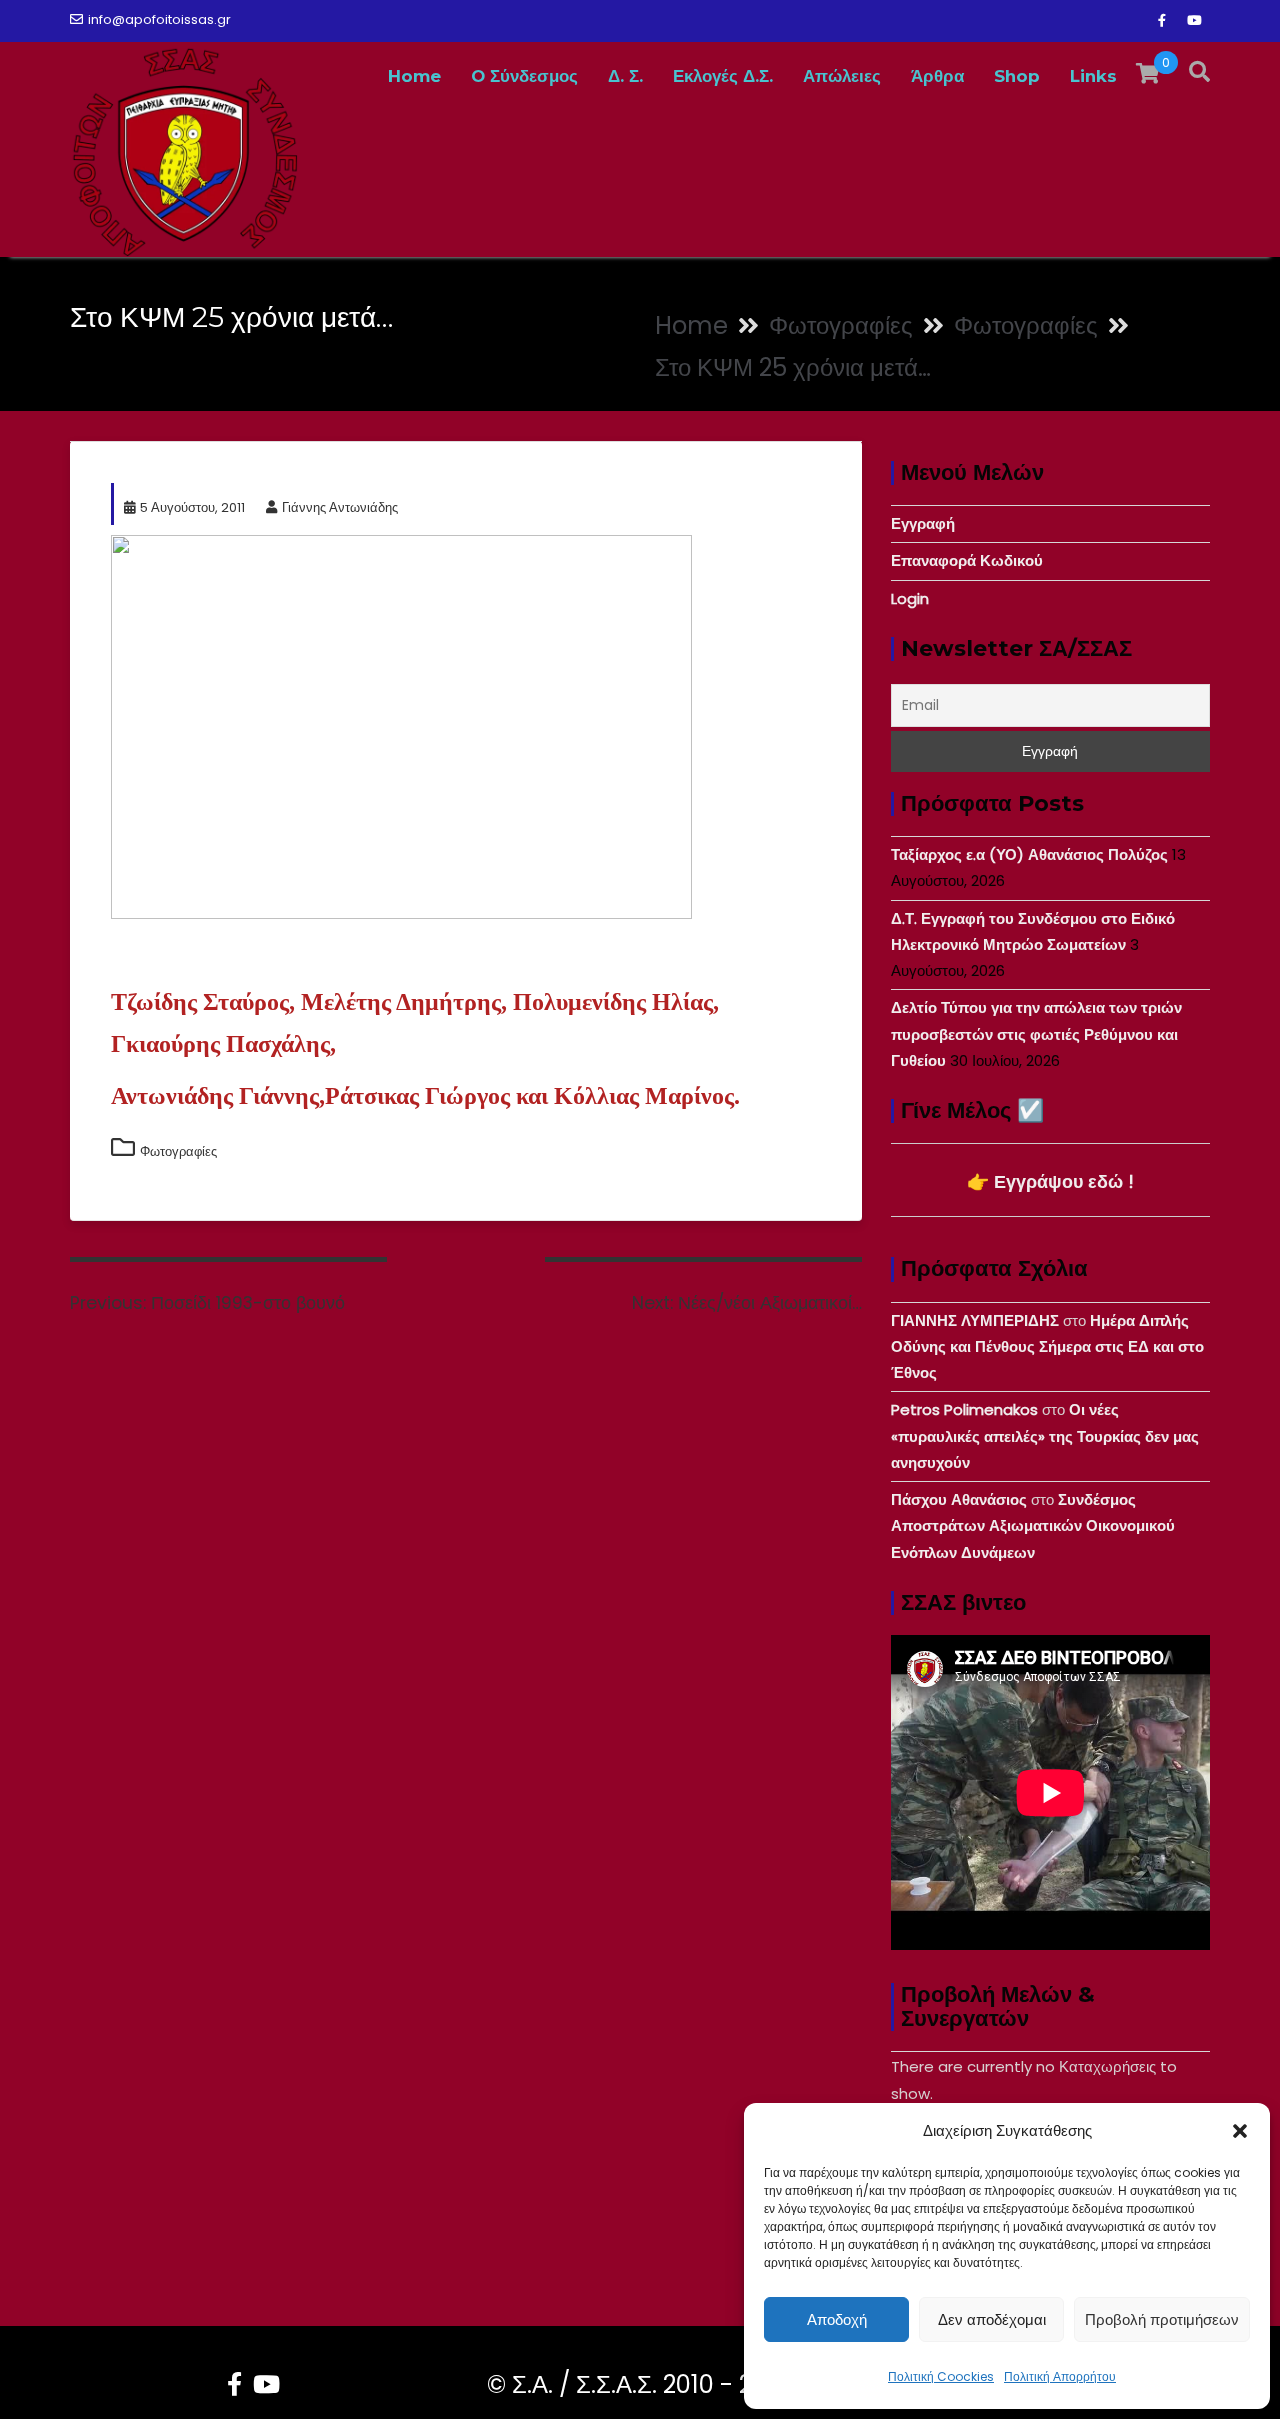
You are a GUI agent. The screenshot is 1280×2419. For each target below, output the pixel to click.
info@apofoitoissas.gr (159, 19)
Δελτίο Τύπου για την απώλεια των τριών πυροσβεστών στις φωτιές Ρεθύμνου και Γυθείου (1036, 1034)
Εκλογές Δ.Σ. (723, 76)
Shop (1017, 76)
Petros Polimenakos (964, 1409)
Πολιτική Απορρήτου (1060, 2376)
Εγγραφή (923, 523)
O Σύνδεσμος (524, 76)
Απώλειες (842, 76)
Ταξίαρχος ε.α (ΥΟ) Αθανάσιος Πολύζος (1029, 854)
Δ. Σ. (625, 76)
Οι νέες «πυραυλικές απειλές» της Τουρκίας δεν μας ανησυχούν (1045, 1436)
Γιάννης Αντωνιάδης (340, 507)
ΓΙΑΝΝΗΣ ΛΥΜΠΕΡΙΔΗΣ (975, 1320)
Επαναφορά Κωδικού (967, 560)
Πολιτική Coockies (941, 2376)
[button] (1240, 2131)
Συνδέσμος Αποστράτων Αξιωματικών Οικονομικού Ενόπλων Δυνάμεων (1033, 1526)
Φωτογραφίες (178, 1151)
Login (910, 598)
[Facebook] (1162, 21)
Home (414, 76)
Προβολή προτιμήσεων (1162, 2319)
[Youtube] (1194, 21)
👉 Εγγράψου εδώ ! (1050, 1181)
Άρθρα (937, 76)
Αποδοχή (837, 2319)
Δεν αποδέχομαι (992, 2319)
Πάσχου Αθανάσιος (959, 1499)
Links (1093, 76)
